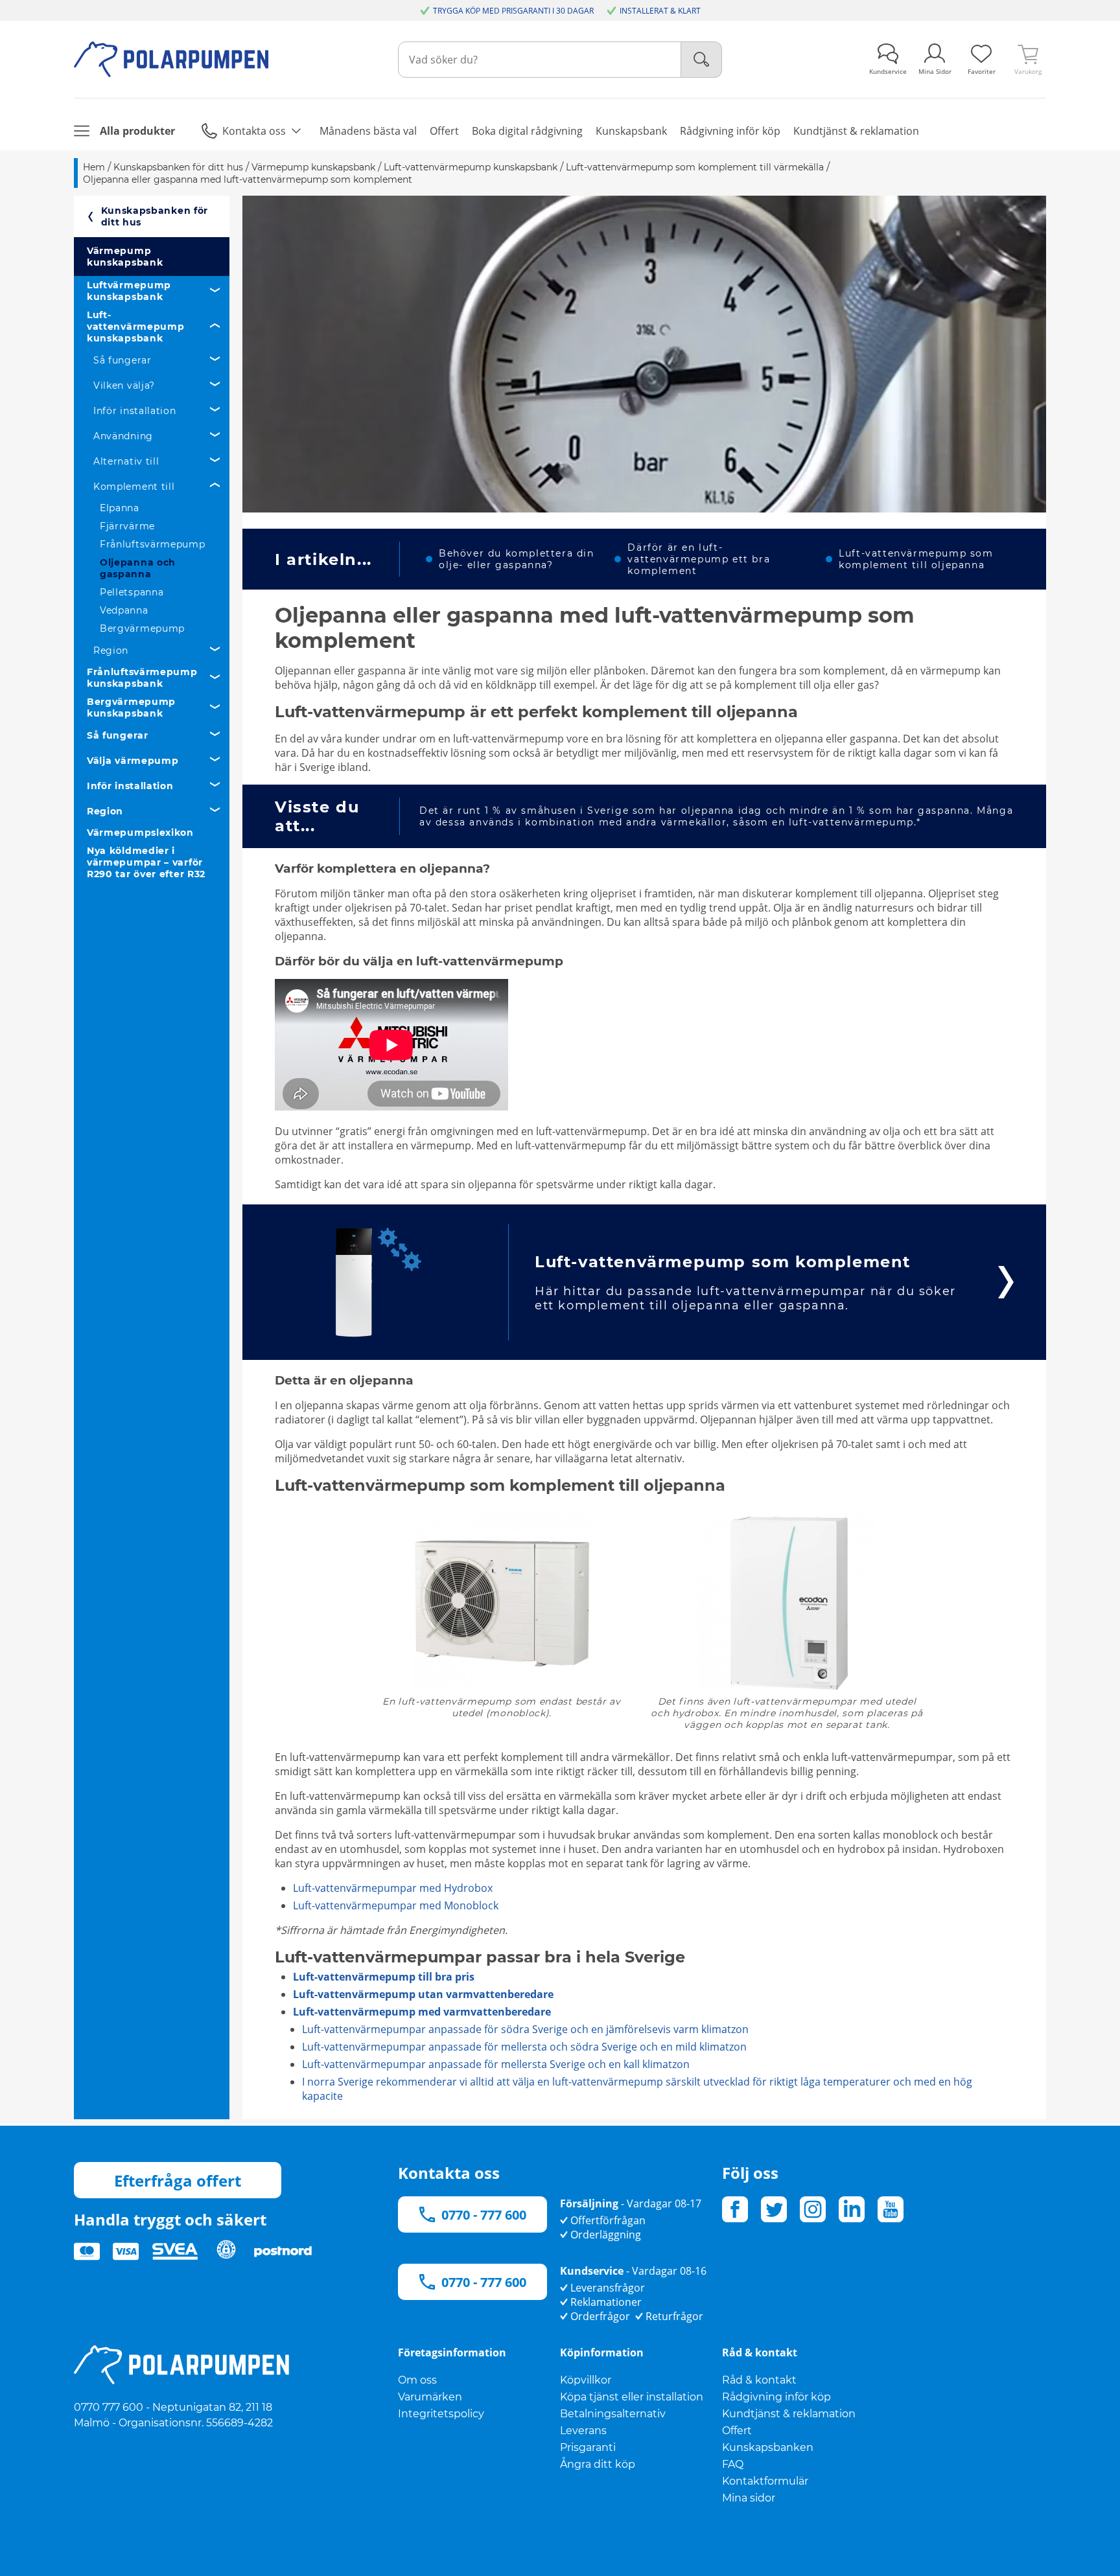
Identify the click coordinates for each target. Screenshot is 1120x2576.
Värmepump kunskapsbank (125, 257)
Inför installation (135, 411)
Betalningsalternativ (613, 2414)
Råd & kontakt (759, 2380)
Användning (123, 436)
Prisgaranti (588, 2447)
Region (111, 650)
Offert (737, 2431)
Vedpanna (124, 610)
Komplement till (134, 487)
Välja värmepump (133, 761)
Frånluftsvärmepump (153, 544)
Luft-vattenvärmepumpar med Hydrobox (393, 1888)
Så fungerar (122, 360)
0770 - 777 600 (484, 2215)
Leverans (583, 2431)
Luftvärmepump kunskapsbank (129, 291)
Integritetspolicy (441, 2414)
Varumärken (430, 2397)
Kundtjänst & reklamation (789, 2414)
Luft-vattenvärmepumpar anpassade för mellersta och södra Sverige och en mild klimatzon (524, 2047)
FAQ (733, 2464)
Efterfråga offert (178, 2180)
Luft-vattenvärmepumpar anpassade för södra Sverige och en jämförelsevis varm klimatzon (525, 2029)
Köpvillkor (586, 2380)
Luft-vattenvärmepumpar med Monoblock (396, 1905)
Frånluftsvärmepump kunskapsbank (142, 678)
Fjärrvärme (127, 526)
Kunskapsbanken (768, 2447)
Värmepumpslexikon (140, 833)
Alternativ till (126, 461)
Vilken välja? (124, 385)
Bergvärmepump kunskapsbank (131, 707)
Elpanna (120, 508)
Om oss (417, 2380)
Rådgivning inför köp (776, 2397)
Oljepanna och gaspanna (138, 568)
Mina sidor (749, 2498)
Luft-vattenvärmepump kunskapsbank (136, 327)
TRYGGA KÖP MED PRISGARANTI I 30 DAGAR (513, 11)
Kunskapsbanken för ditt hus (155, 216)
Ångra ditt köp (598, 2464)
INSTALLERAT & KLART (660, 11)
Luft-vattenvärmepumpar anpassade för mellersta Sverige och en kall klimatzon (496, 2064)
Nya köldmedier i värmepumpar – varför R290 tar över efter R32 (146, 862)
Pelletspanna (132, 592)
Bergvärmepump (142, 628)
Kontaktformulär (765, 2481)
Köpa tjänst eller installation (632, 2397)
